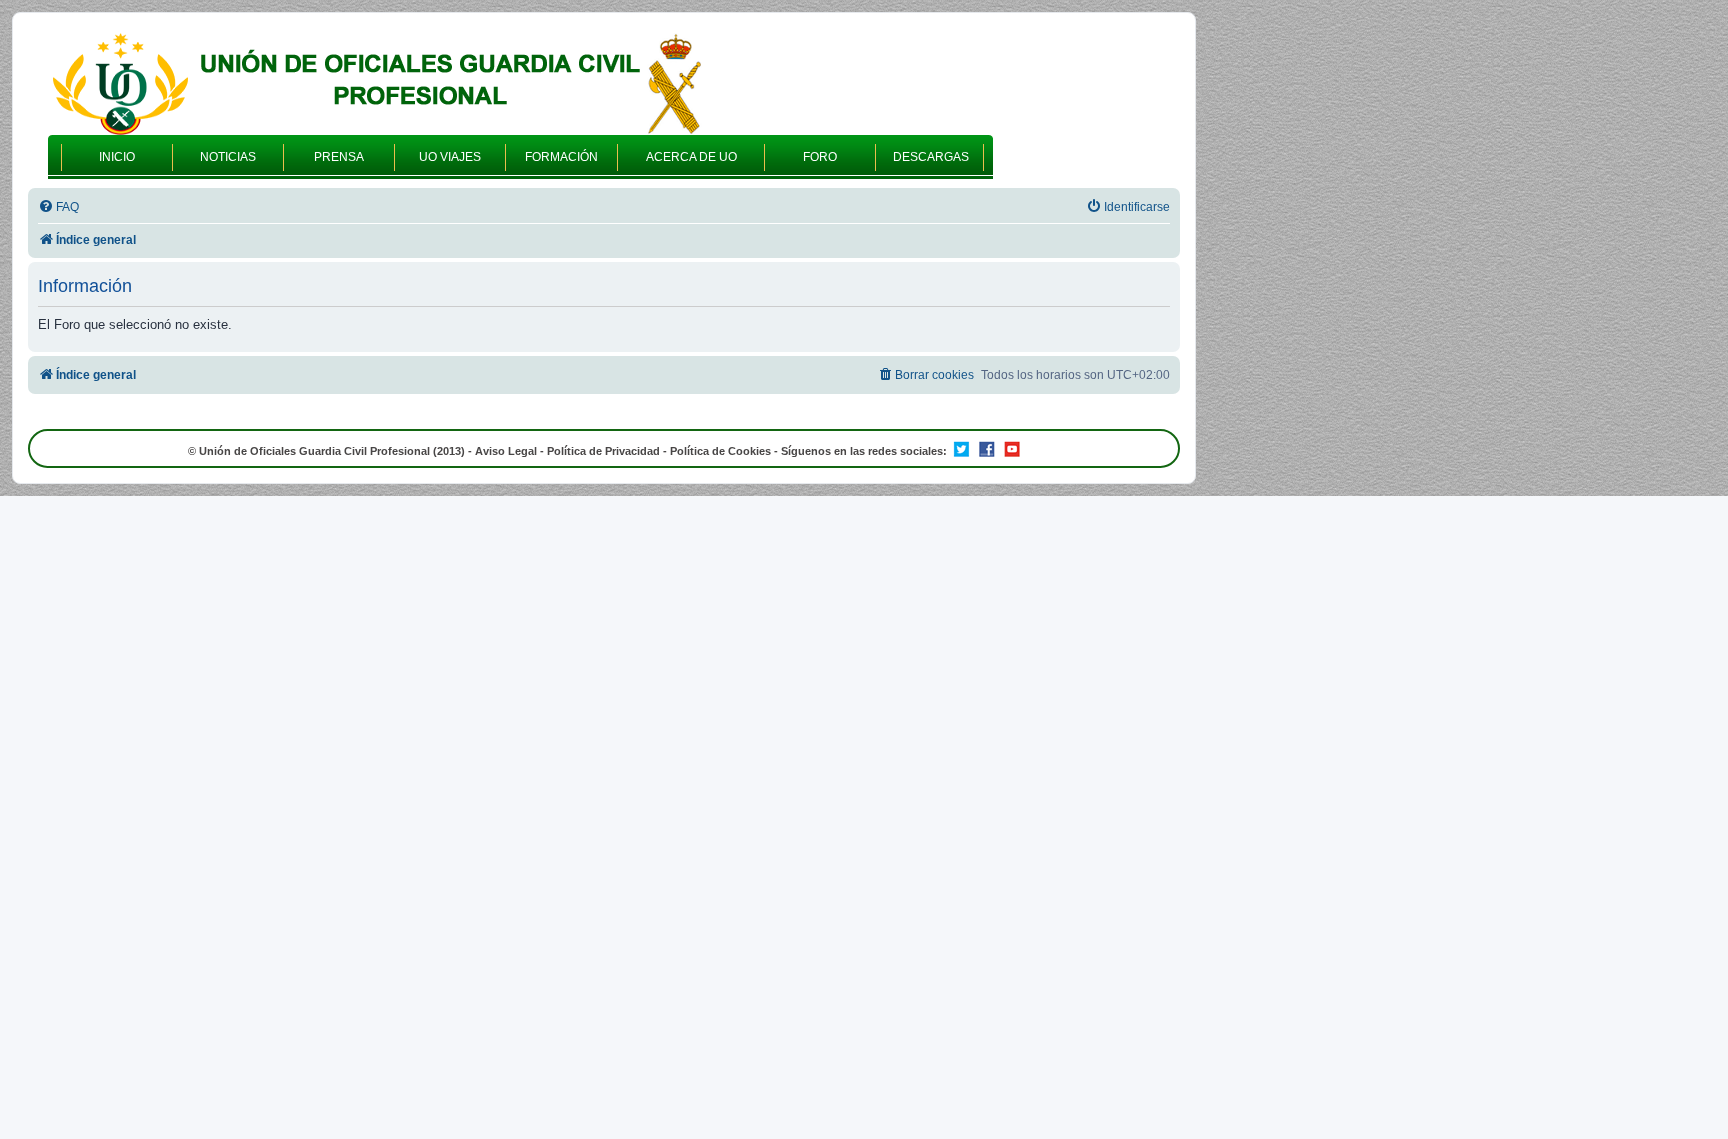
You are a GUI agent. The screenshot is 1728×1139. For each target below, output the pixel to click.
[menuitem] (58, 207)
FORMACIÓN (561, 157)
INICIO (117, 157)
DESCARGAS (931, 157)
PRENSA (339, 157)
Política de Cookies (720, 451)
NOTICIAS (228, 157)
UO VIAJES (450, 157)
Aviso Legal (506, 451)
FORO (820, 157)
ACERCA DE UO (691, 157)
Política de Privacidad (603, 451)
